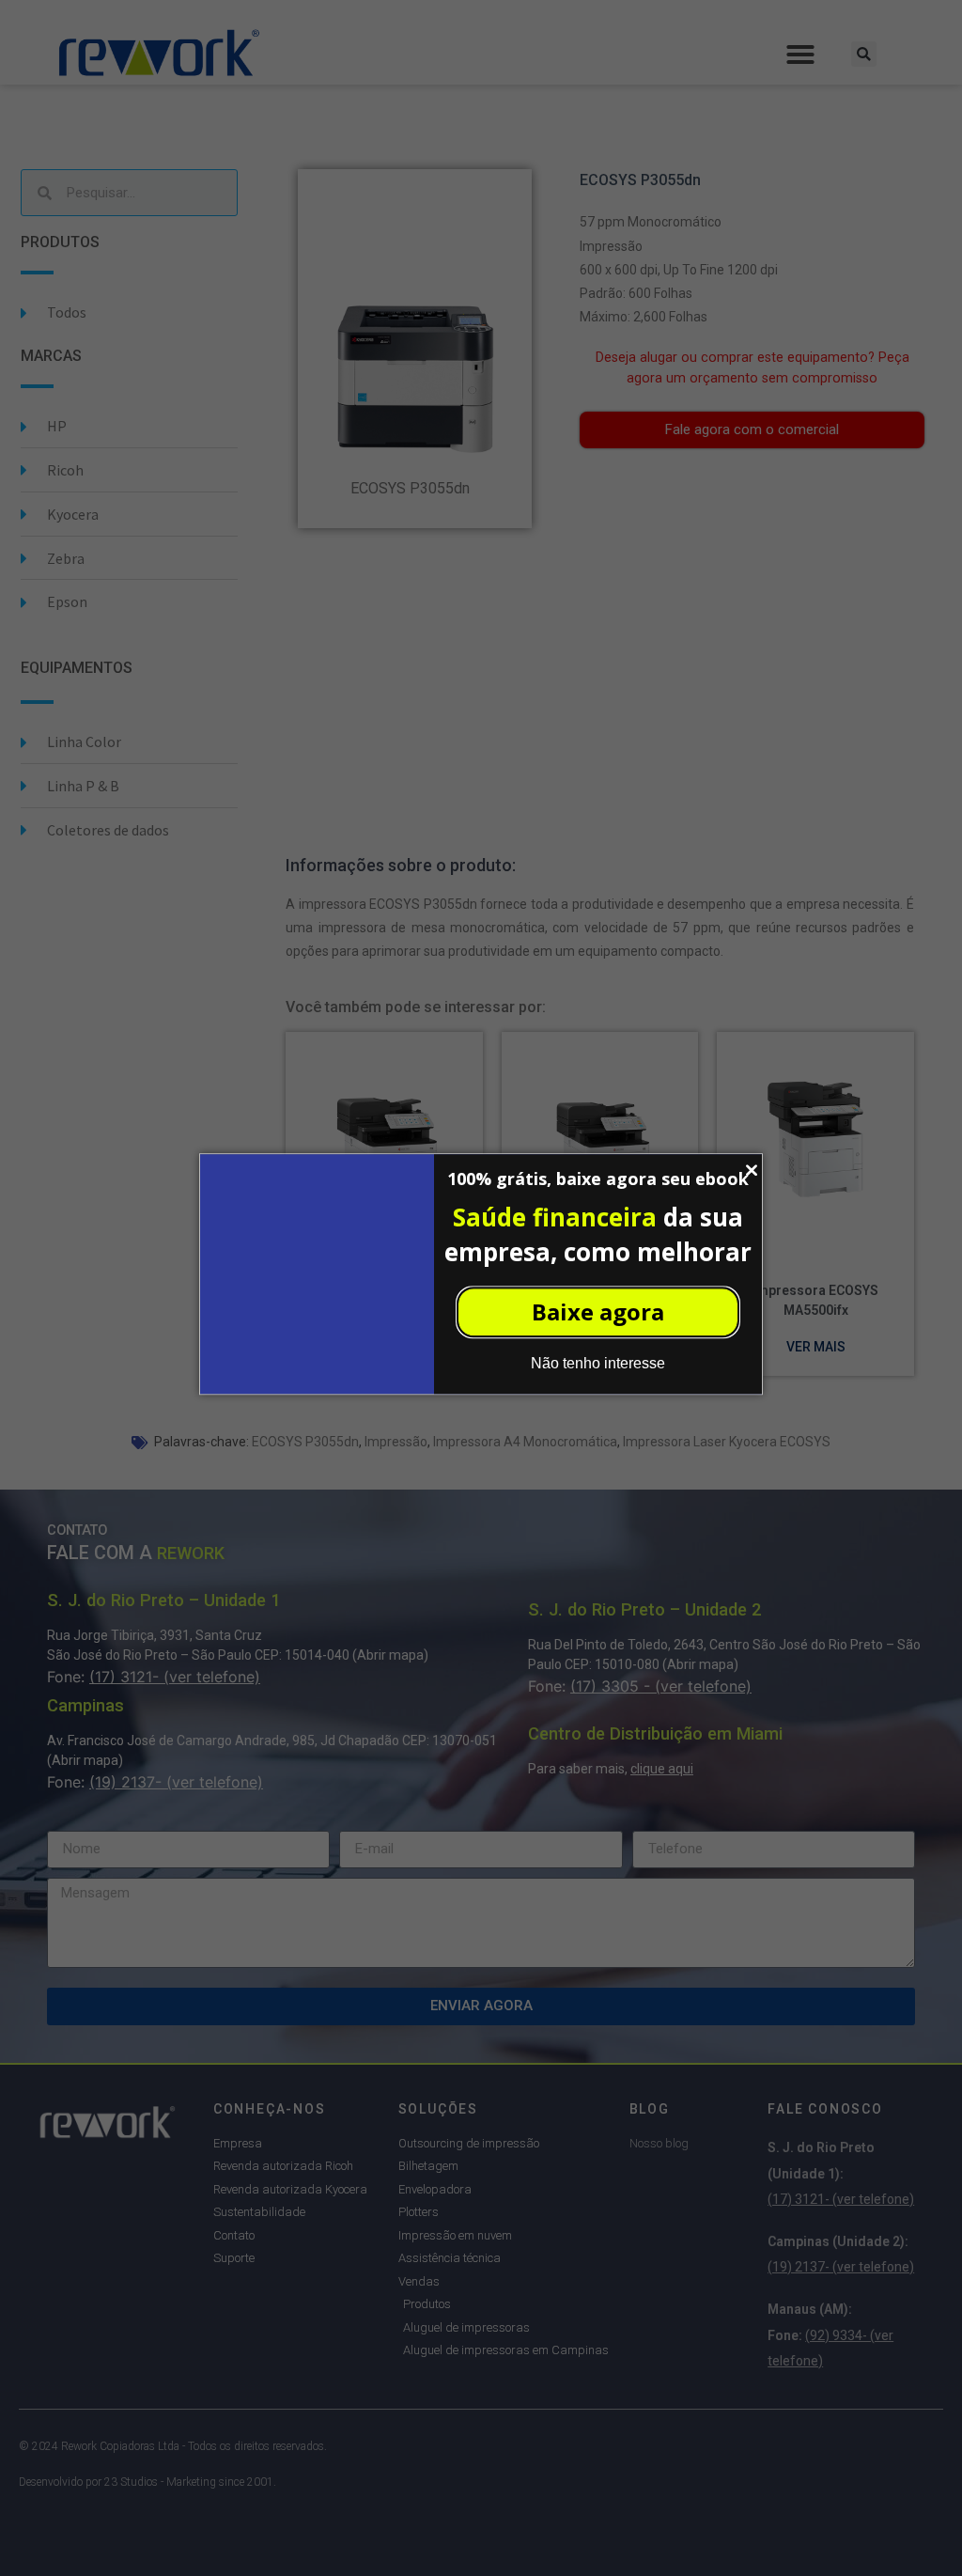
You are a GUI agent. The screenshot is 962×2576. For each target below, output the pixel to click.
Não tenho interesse (598, 1363)
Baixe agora (598, 1311)
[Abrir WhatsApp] (915, 2529)
